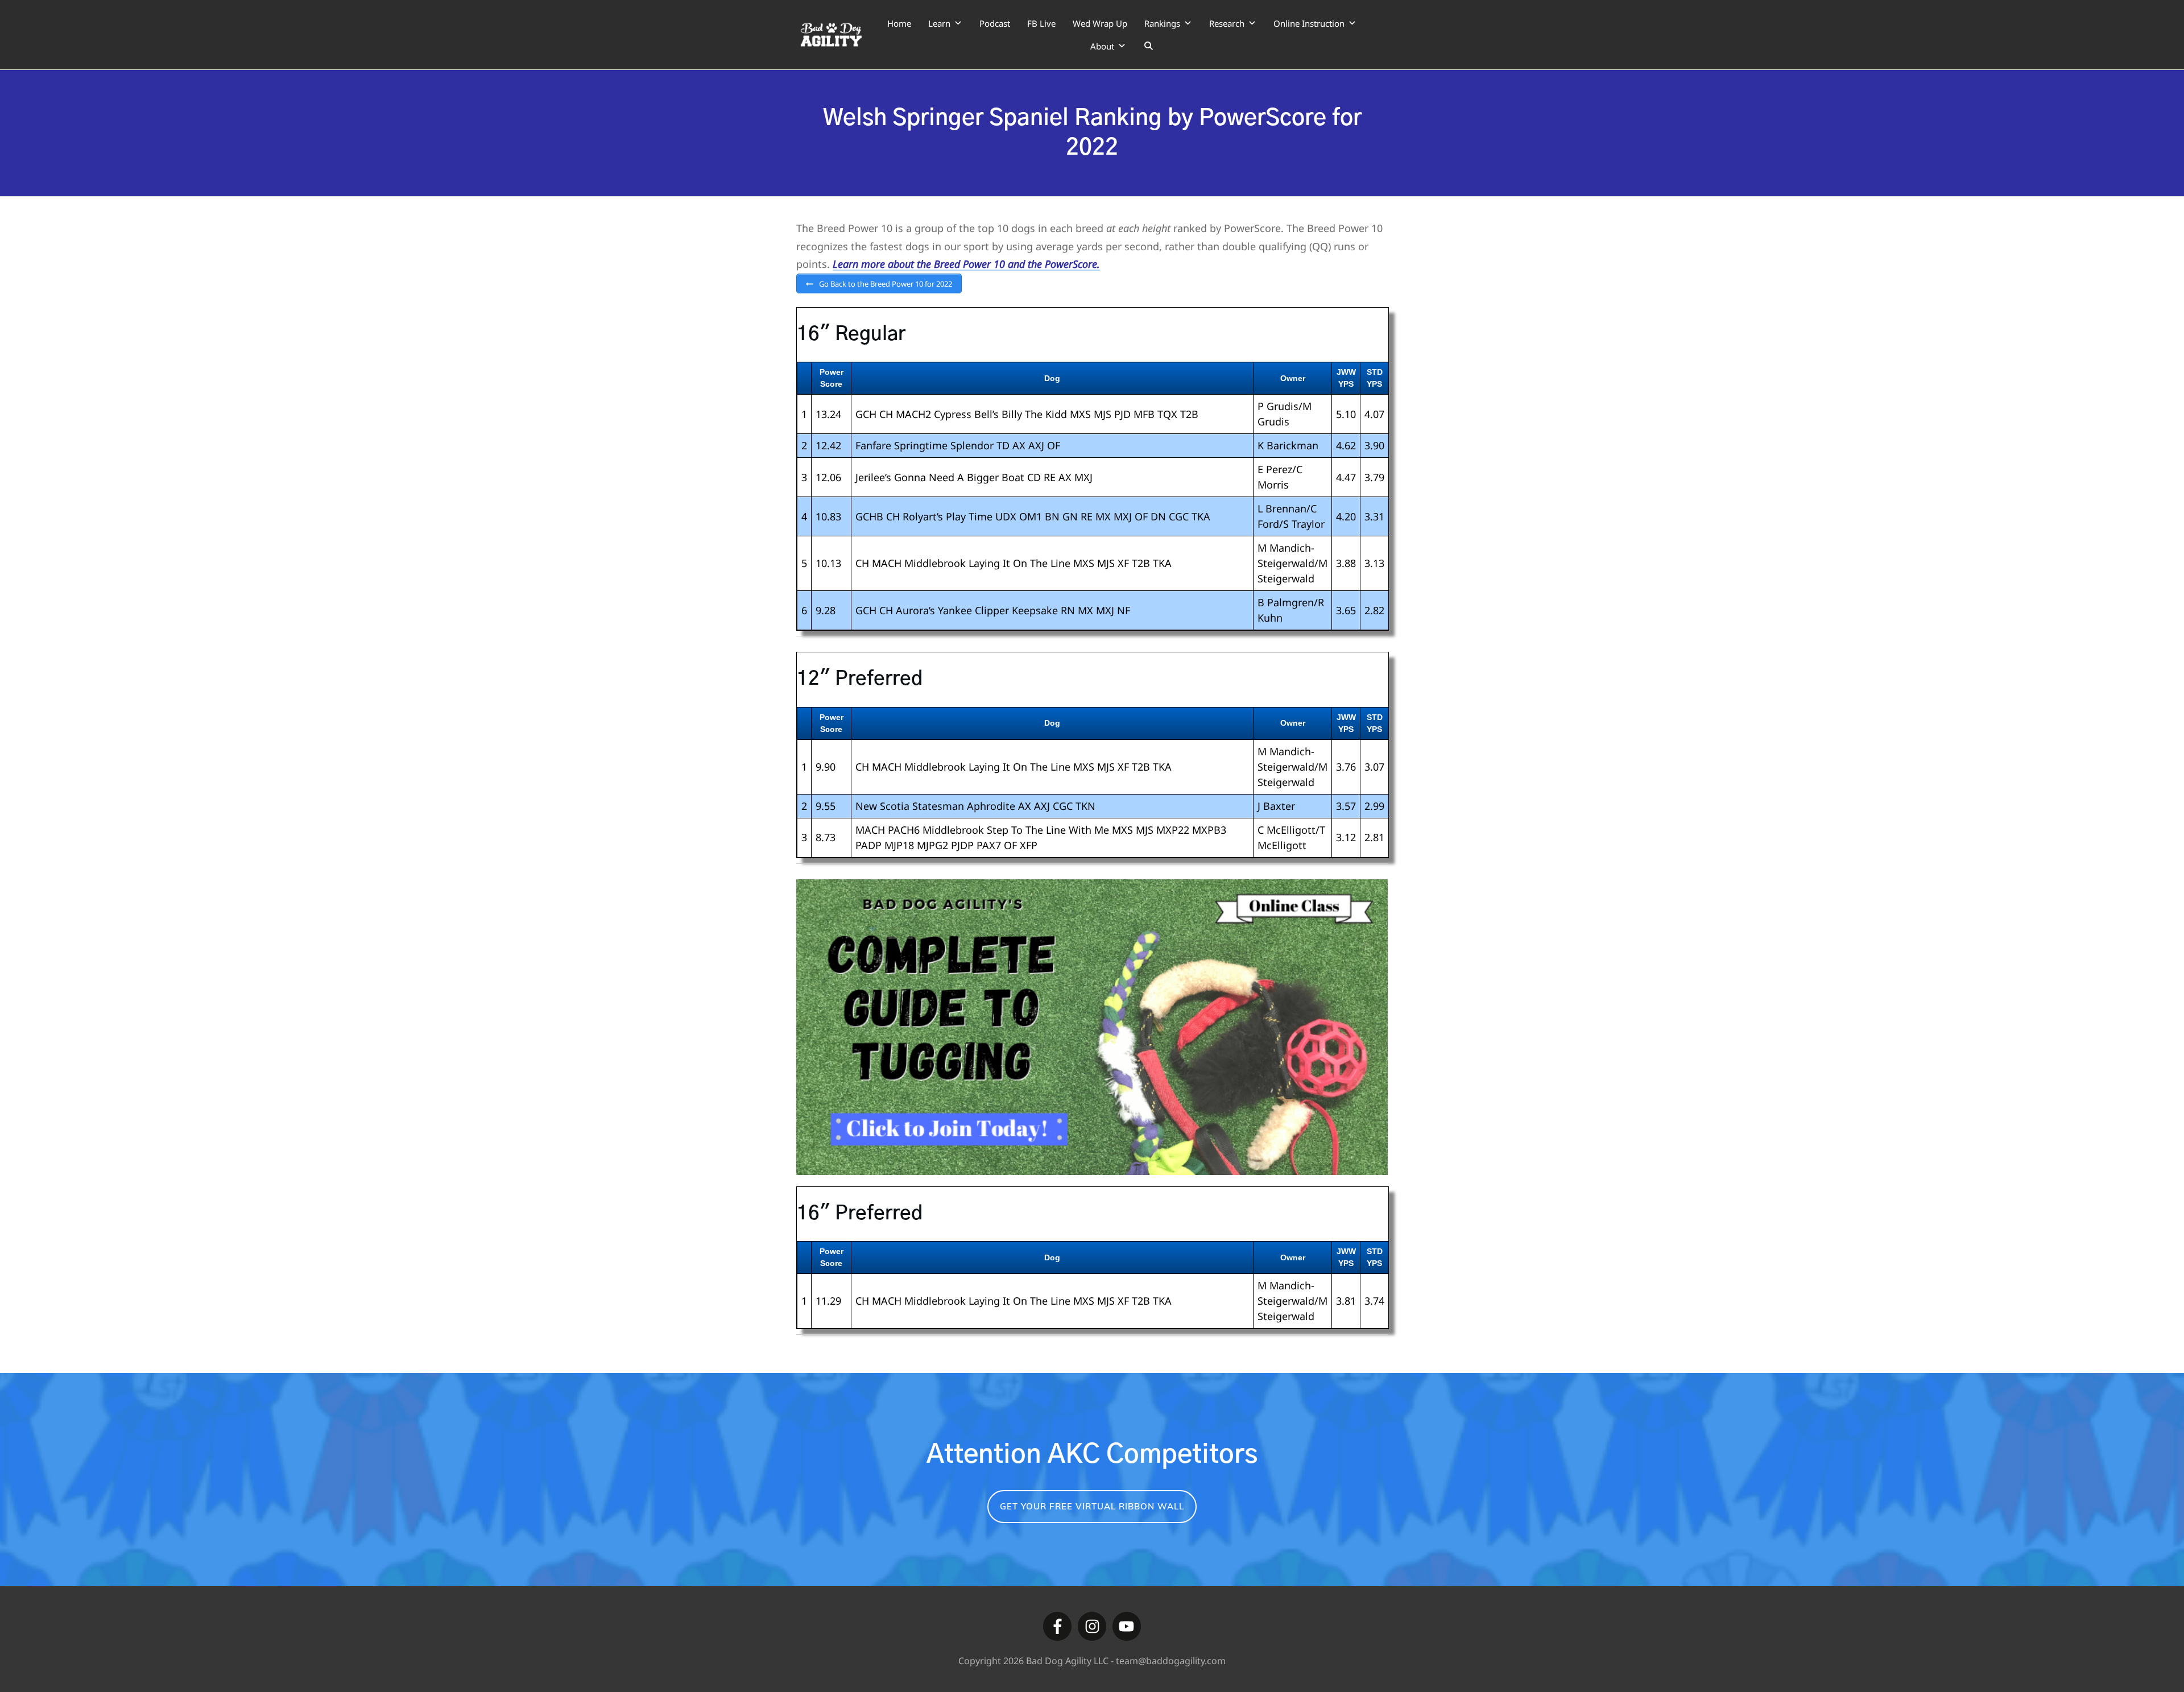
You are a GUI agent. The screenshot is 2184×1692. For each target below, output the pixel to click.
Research (1227, 23)
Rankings (1162, 23)
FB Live (1041, 23)
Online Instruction (1309, 23)
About (1102, 46)
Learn (939, 23)
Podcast (995, 23)
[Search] (1149, 46)
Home (899, 23)
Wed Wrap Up (1100, 23)
